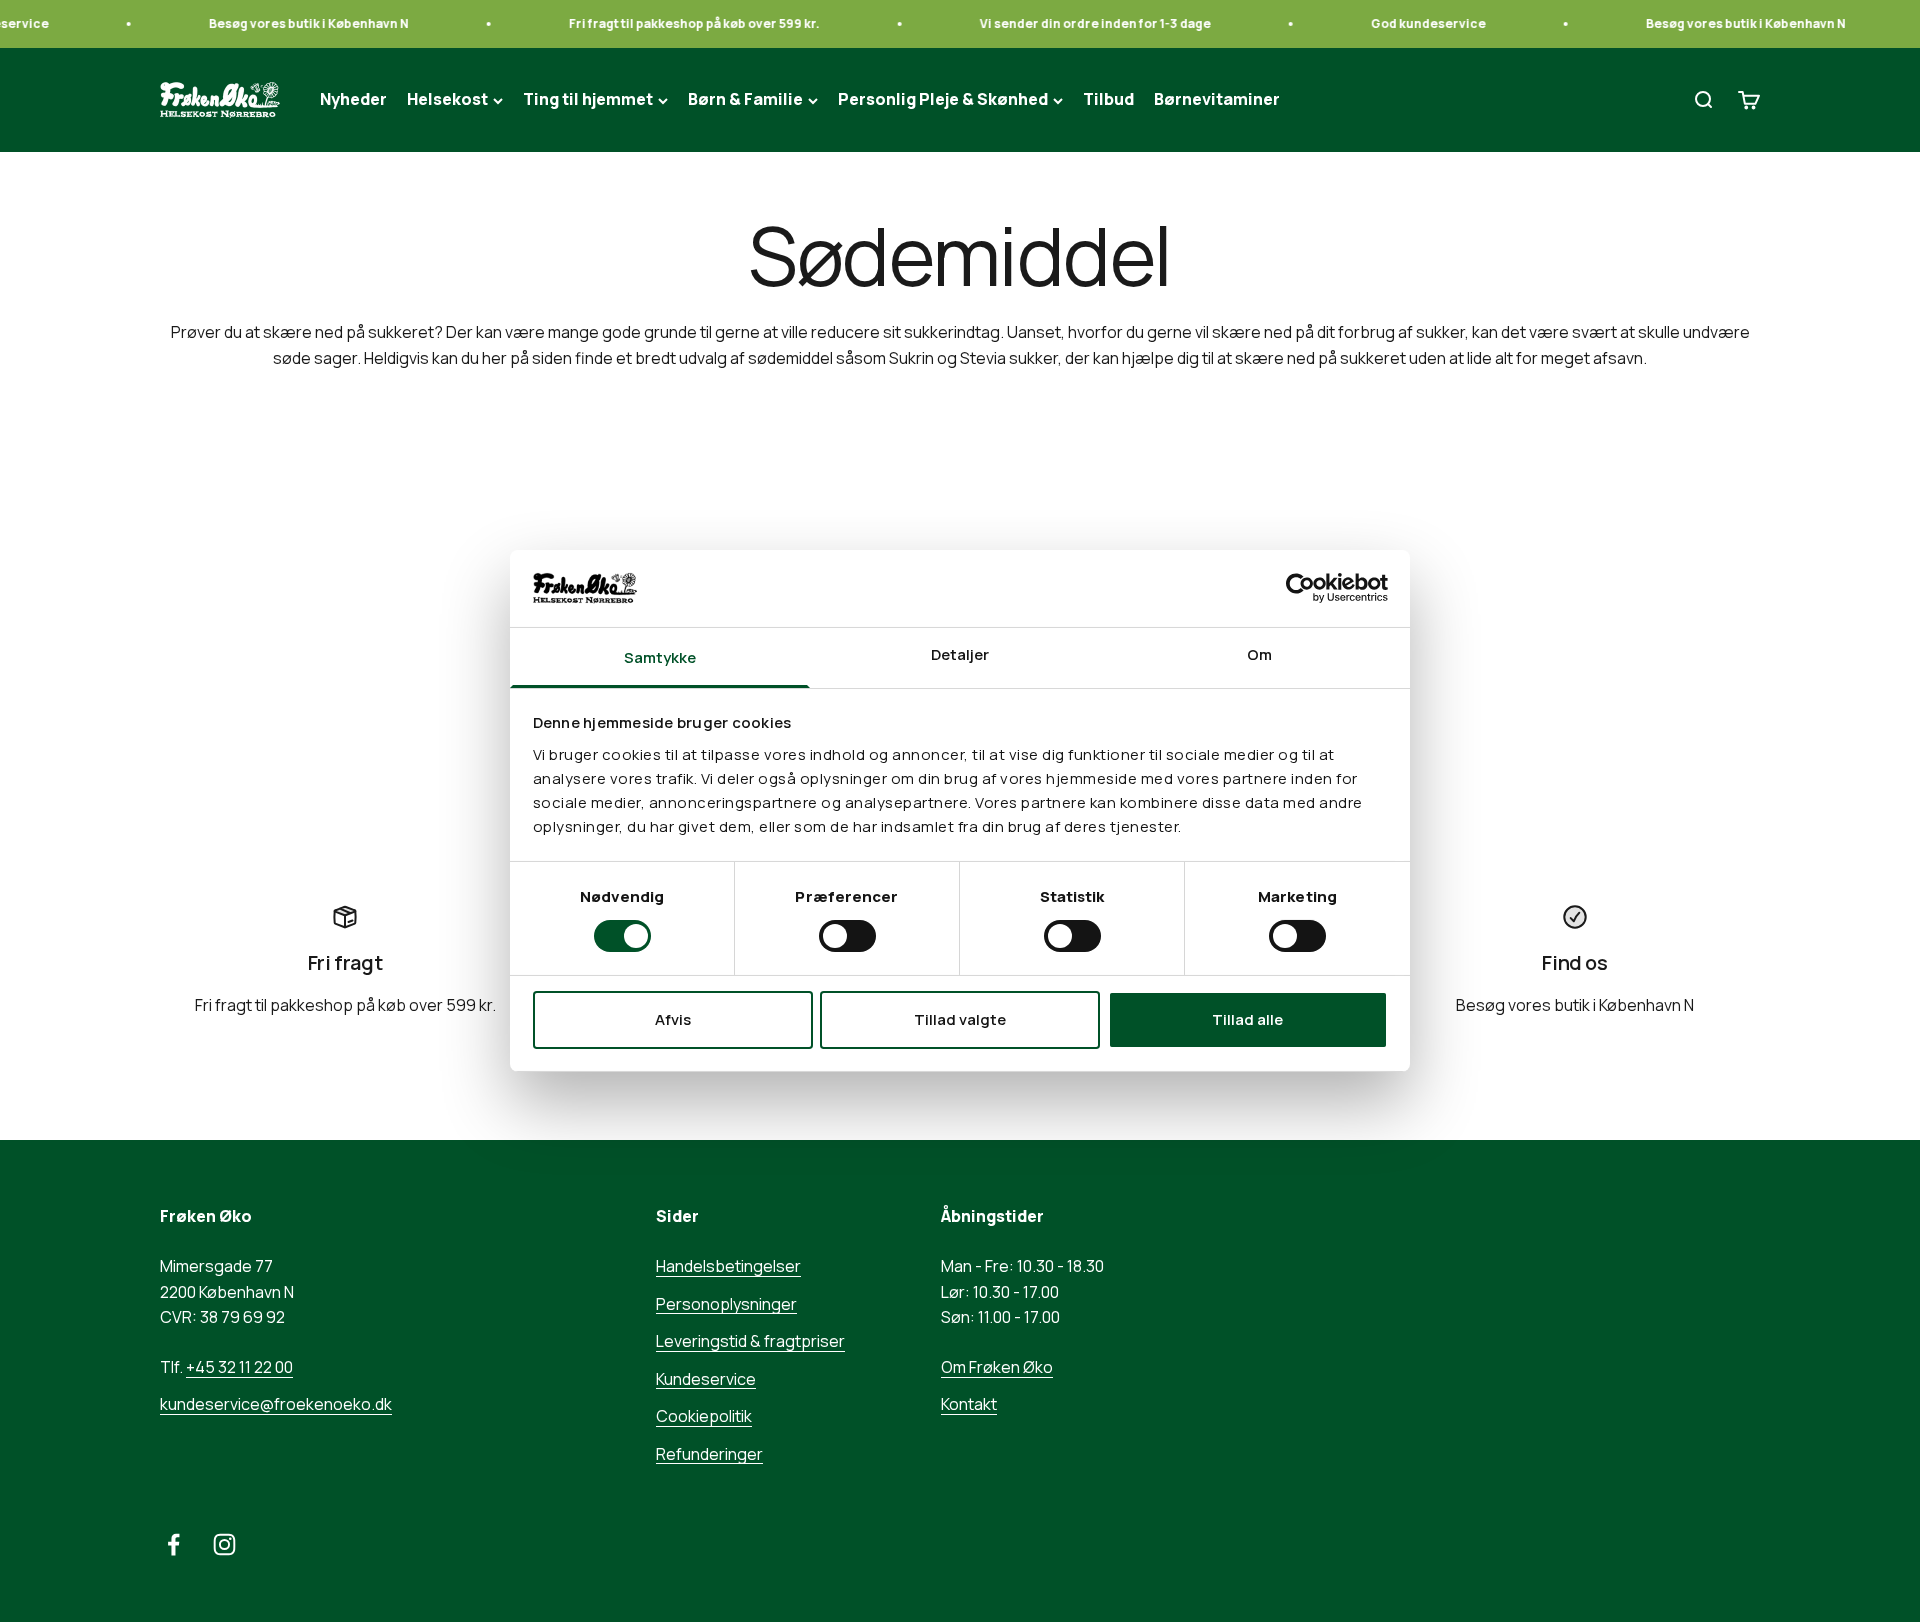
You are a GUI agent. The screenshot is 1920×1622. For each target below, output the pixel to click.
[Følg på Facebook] (173, 1544)
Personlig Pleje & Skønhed (943, 100)
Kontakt (969, 1404)
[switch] (847, 936)
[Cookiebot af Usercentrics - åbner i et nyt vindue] (1300, 588)
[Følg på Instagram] (224, 1544)
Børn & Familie (745, 100)
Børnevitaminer (1217, 100)
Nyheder (353, 100)
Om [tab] (1259, 654)
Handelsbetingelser (728, 1266)
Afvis (673, 1019)
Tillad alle (1247, 1019)
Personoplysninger (726, 1304)
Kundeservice (706, 1379)
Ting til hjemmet (588, 100)
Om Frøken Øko (997, 1367)
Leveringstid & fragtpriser (750, 1341)
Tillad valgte (960, 1019)
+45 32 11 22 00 (239, 1367)
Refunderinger (709, 1454)
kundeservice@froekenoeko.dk (276, 1404)
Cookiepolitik (704, 1416)
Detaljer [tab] (960, 654)
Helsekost (447, 100)
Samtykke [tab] (660, 657)
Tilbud (1108, 100)
